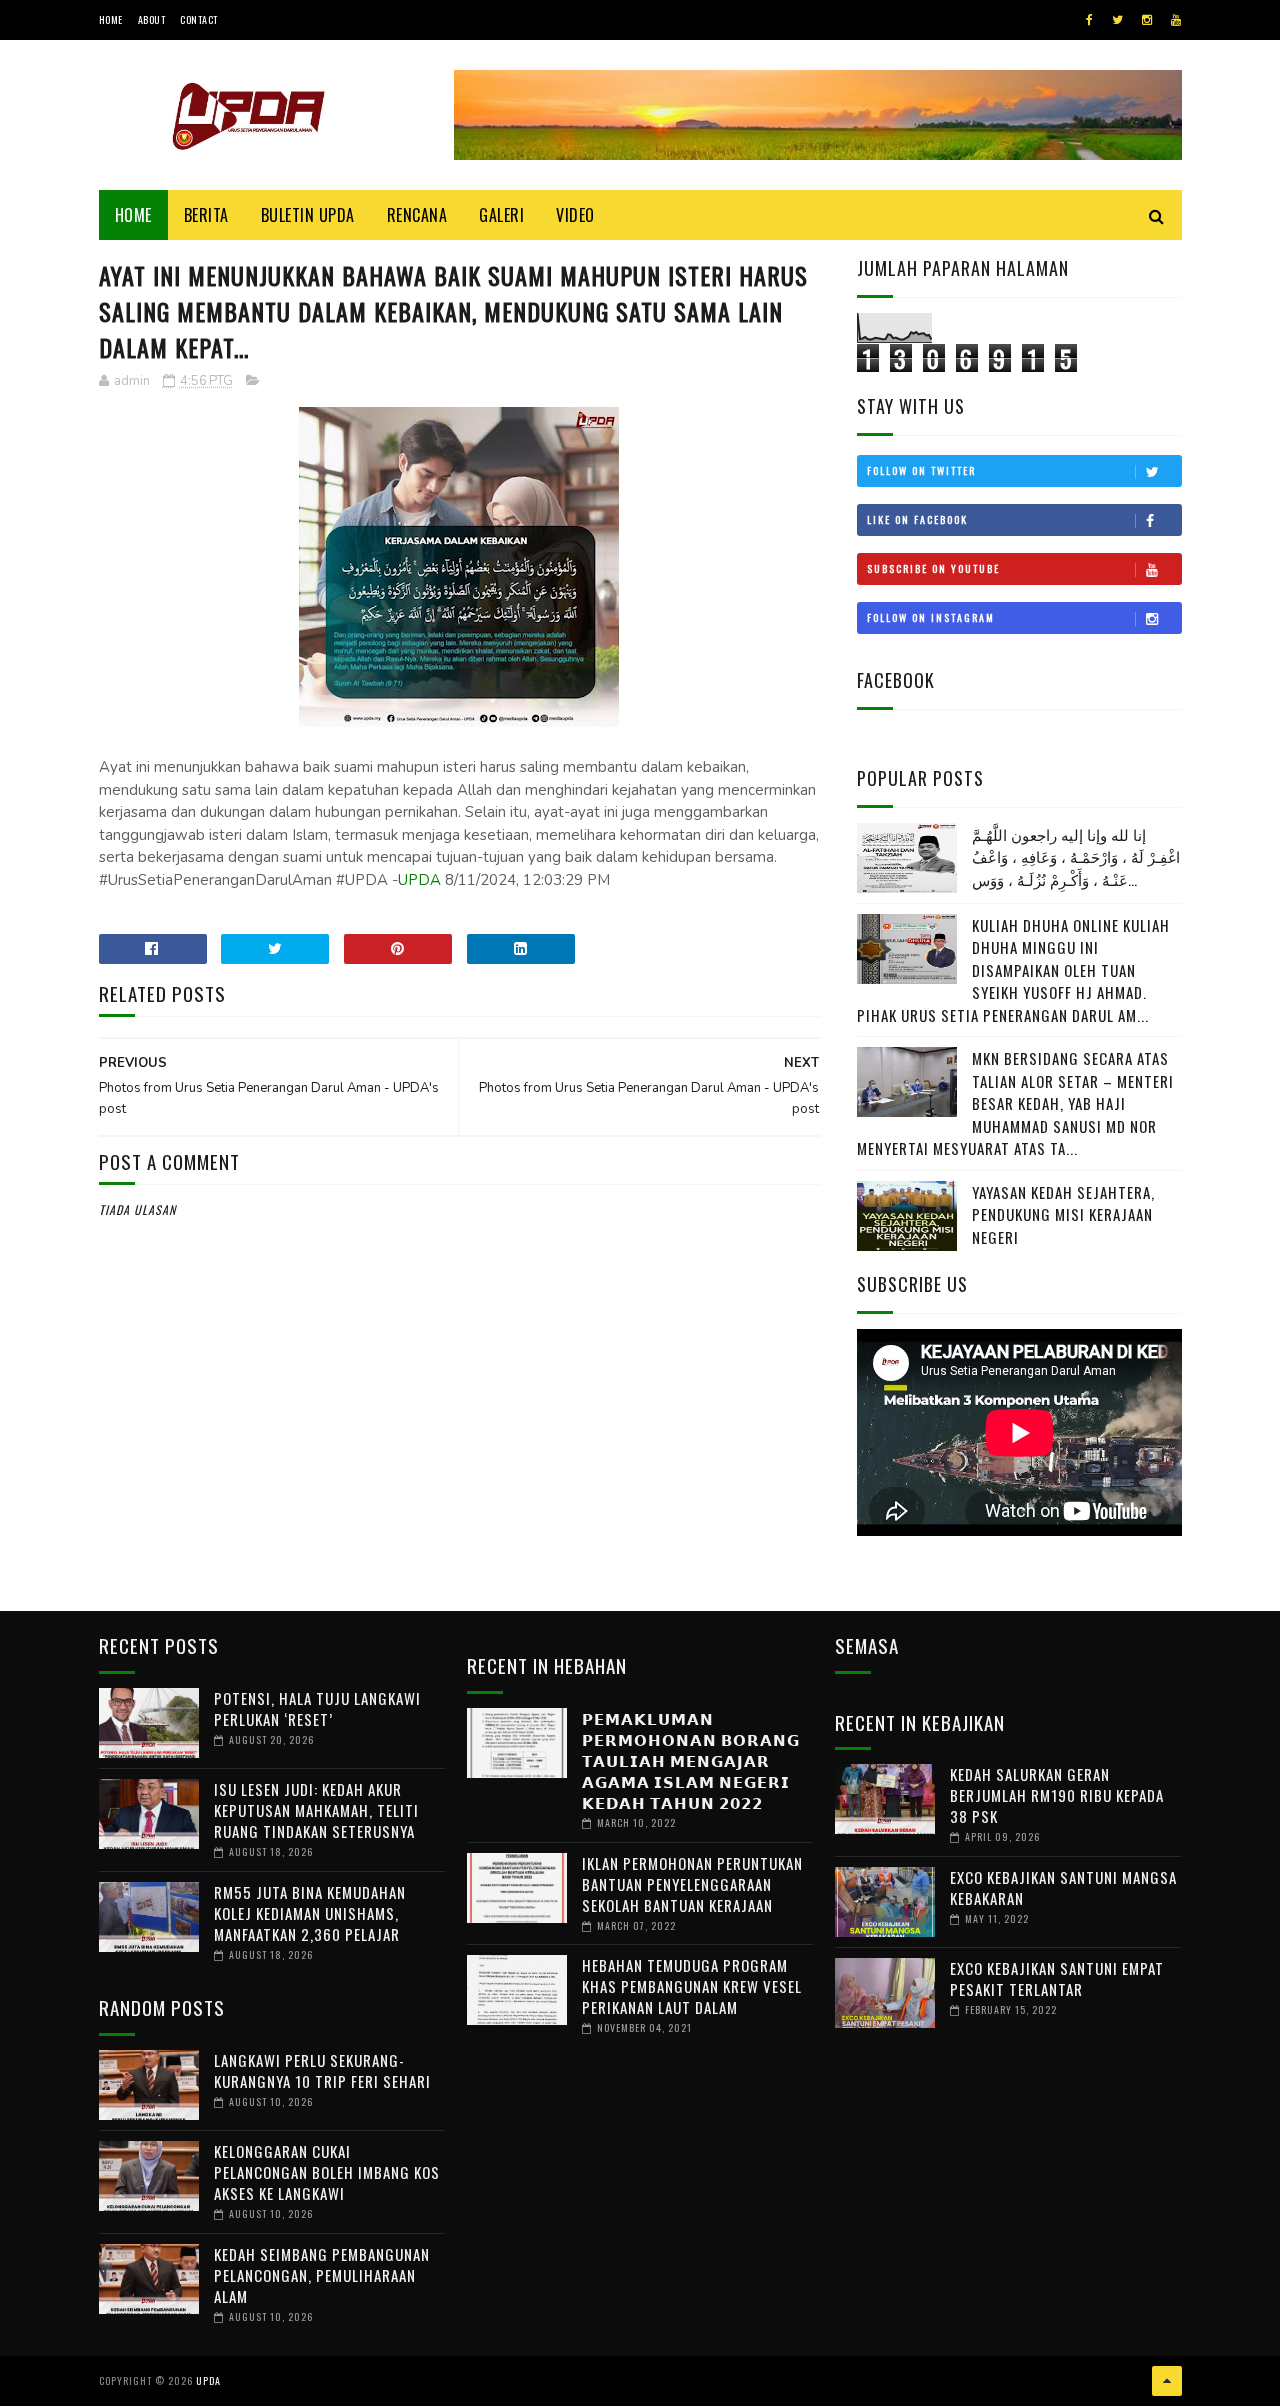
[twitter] (1117, 20)
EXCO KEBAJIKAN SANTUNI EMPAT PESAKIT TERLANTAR (1057, 1978)
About (152, 19)
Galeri (501, 215)
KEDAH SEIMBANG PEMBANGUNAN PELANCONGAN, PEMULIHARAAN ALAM (322, 2275)
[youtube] (1176, 20)
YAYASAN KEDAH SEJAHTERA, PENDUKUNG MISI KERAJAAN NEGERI (1063, 1214)
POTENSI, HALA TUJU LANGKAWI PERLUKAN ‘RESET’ (317, 1708)
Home (111, 19)
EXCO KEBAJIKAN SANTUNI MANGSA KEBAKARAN (1063, 1887)
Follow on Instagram (931, 617)
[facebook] (1089, 20)
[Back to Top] (1167, 2381)
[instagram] (1147, 20)
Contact (199, 19)
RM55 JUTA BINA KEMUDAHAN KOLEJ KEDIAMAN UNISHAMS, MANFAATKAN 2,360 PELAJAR (310, 1913)
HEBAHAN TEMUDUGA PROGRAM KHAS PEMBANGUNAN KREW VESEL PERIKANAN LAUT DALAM (692, 1986)
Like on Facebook (917, 519)
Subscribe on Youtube (933, 568)
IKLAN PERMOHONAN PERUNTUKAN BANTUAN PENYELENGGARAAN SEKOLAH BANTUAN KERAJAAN (692, 1884)
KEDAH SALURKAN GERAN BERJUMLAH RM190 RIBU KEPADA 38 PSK (1057, 1795)
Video (575, 215)
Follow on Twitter (921, 470)
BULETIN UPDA (308, 215)
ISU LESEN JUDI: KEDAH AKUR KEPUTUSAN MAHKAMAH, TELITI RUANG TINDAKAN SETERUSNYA (316, 1810)
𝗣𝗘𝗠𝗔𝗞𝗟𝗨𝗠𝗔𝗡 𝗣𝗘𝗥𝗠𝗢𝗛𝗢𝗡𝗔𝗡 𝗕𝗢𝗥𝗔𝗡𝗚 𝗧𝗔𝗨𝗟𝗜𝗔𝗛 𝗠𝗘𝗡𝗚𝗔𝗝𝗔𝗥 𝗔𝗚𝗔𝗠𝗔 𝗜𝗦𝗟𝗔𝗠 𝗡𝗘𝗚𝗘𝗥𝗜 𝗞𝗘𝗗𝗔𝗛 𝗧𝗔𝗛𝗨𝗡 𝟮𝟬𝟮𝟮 (691, 1760)
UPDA (419, 880)
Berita (206, 215)
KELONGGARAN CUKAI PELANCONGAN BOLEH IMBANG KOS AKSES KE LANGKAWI (327, 2172)
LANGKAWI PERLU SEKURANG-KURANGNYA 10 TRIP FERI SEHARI (322, 2070)
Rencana (417, 215)
